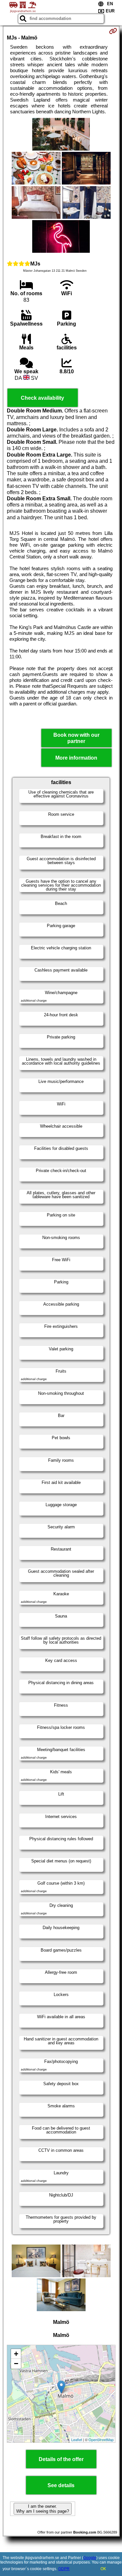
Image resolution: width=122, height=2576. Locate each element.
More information (76, 758)
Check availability (42, 398)
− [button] (16, 2364)
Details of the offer (61, 2459)
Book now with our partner (76, 738)
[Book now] (113, 31)
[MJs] (61, 135)
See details (61, 2485)
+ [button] (16, 2354)
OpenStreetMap (101, 2439)
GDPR (64, 2569)
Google (90, 2558)
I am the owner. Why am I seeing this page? (43, 2509)
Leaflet (77, 2439)
